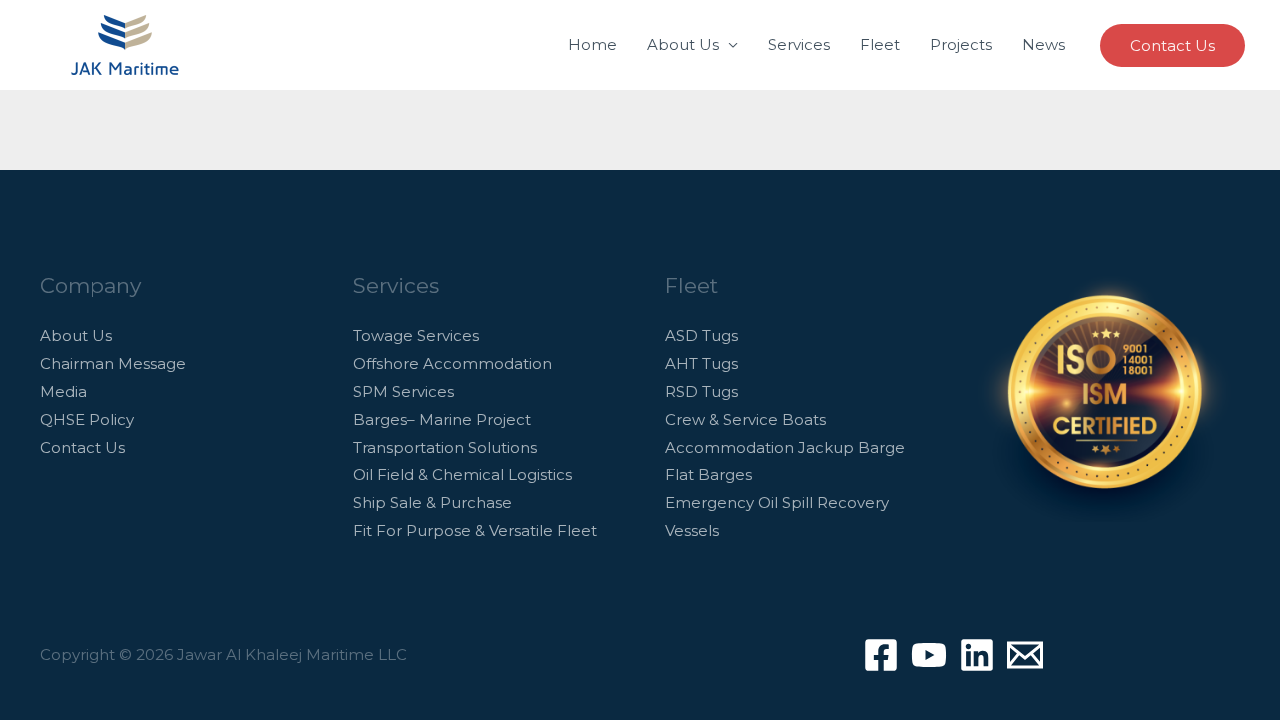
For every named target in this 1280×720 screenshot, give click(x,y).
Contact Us (82, 447)
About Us (683, 44)
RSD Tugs (701, 391)
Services (799, 44)
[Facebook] (881, 655)
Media (63, 391)
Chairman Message (113, 363)
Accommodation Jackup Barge (785, 447)
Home (592, 44)
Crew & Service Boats (745, 419)
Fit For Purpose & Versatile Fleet (475, 530)
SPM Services (403, 391)
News (1043, 44)
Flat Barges (708, 474)
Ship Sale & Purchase (432, 502)
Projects (961, 44)
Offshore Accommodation (452, 363)
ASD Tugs (701, 335)
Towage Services (416, 335)
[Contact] (1025, 655)
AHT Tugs (701, 363)
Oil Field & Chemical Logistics (462, 474)
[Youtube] (929, 655)
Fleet (880, 44)
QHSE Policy (87, 419)
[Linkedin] (977, 655)
